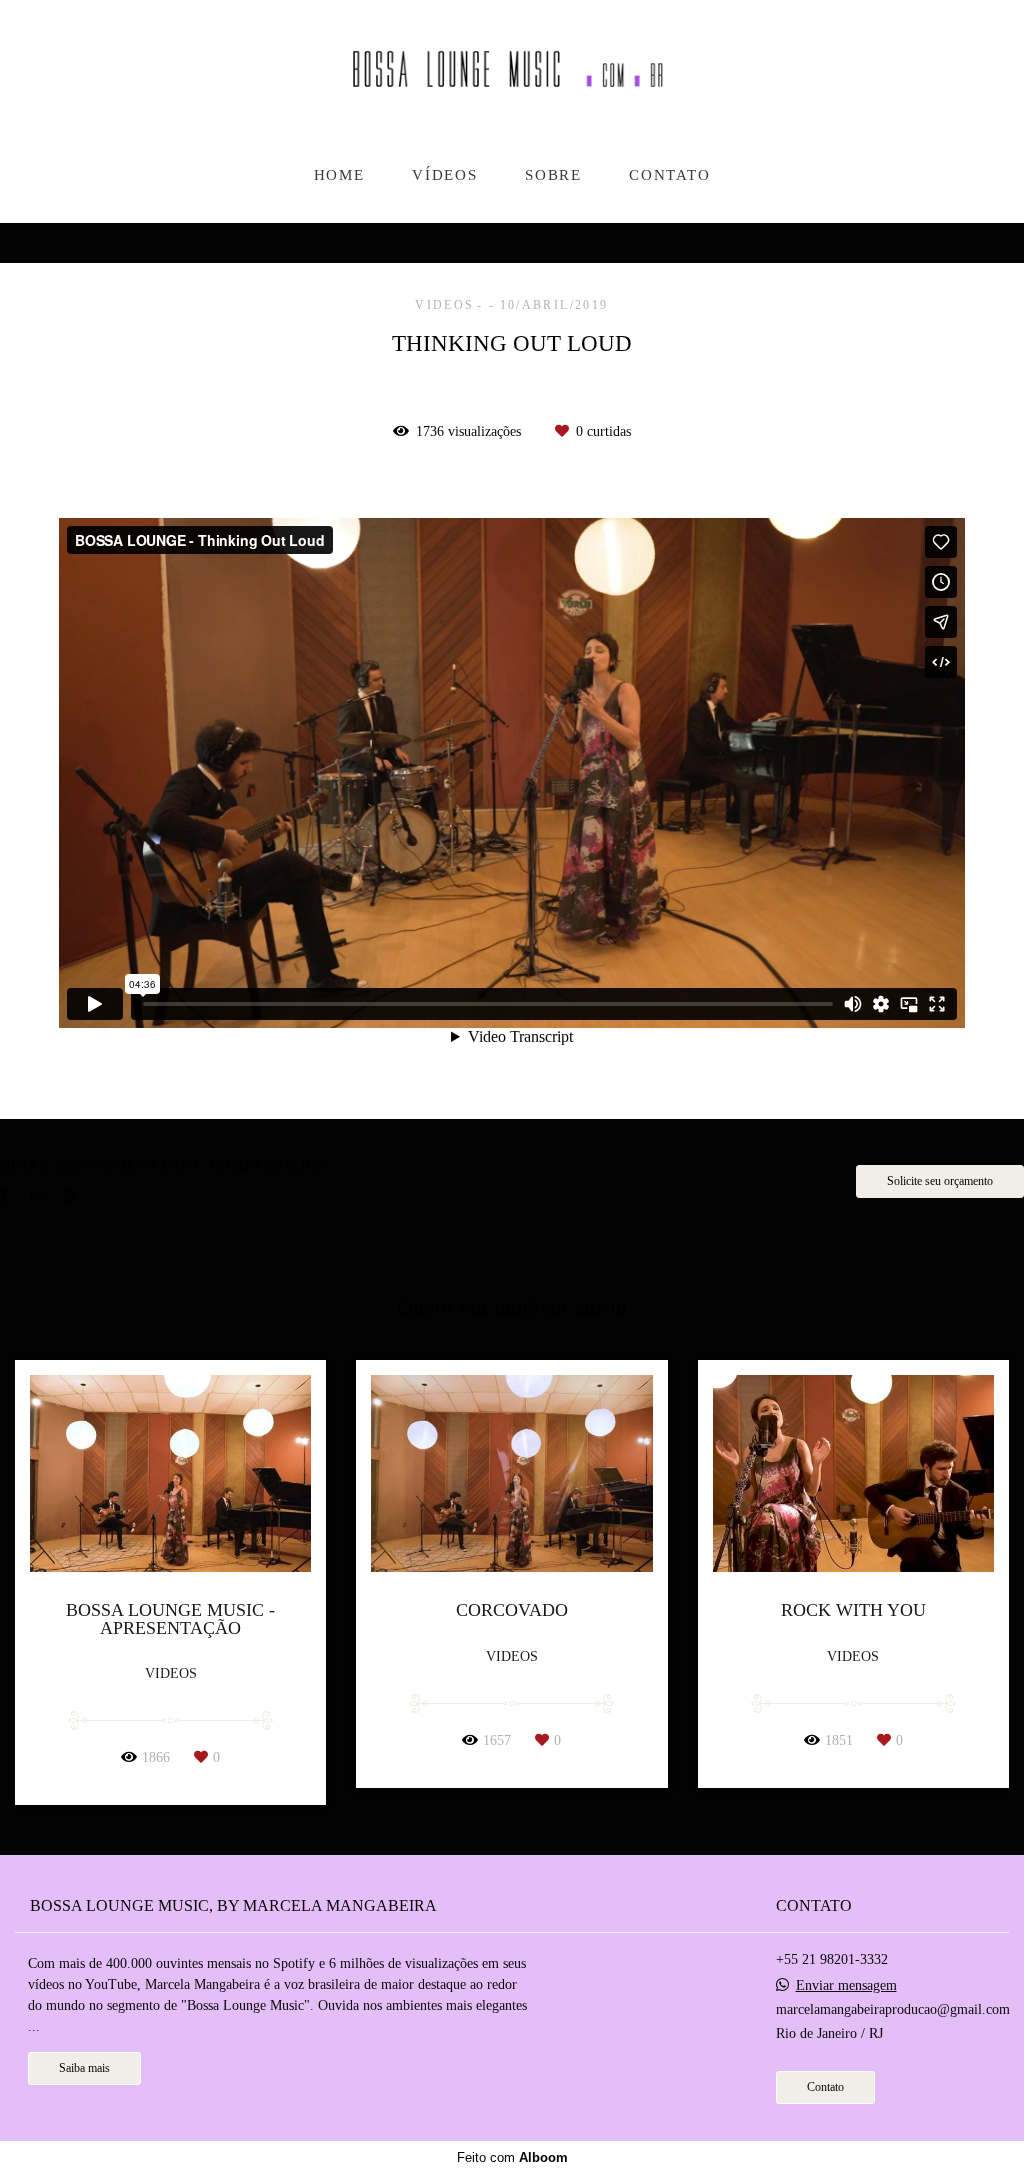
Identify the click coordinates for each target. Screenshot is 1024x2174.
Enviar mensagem (846, 1986)
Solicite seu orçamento (940, 1181)
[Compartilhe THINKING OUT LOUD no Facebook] (4, 1196)
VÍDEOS (444, 175)
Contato (825, 2087)
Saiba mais (84, 2068)
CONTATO (669, 175)
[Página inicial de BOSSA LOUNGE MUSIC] (512, 76)
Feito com (512, 2157)
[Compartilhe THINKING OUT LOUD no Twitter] (36, 1196)
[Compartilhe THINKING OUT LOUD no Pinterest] (70, 1196)
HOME (339, 175)
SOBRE (553, 175)
